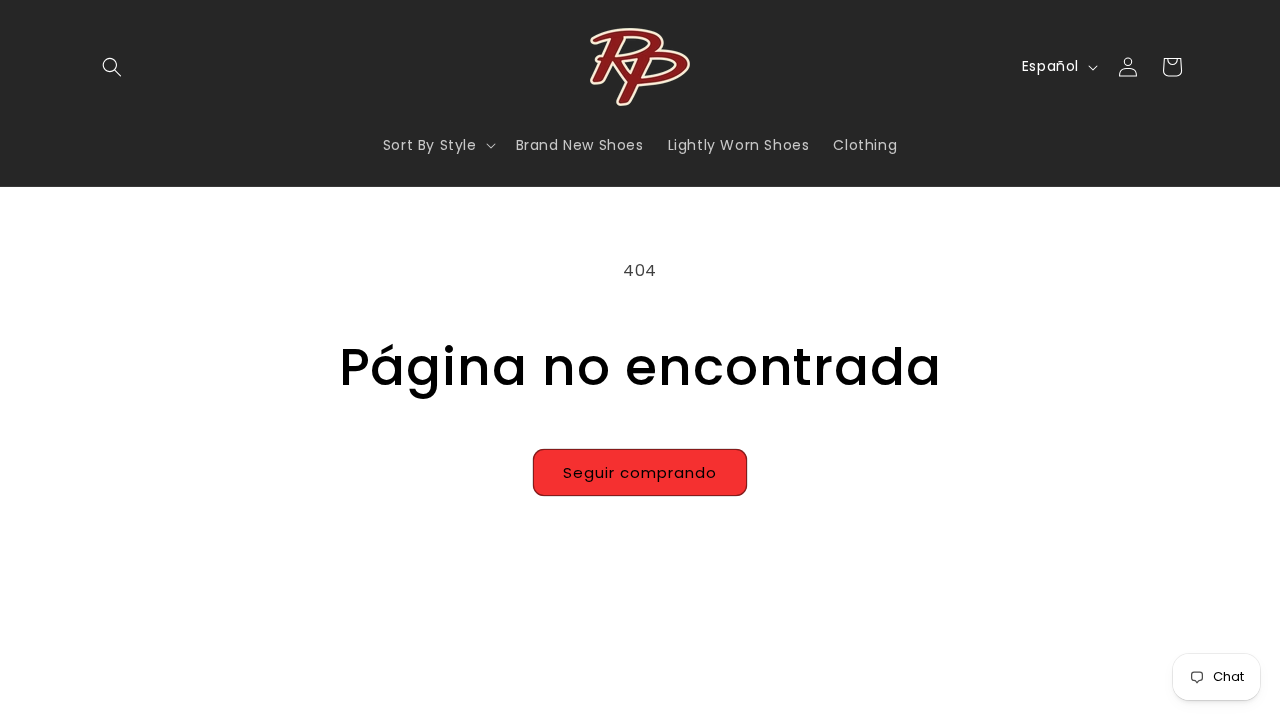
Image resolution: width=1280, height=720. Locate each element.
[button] (112, 67)
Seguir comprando (640, 472)
